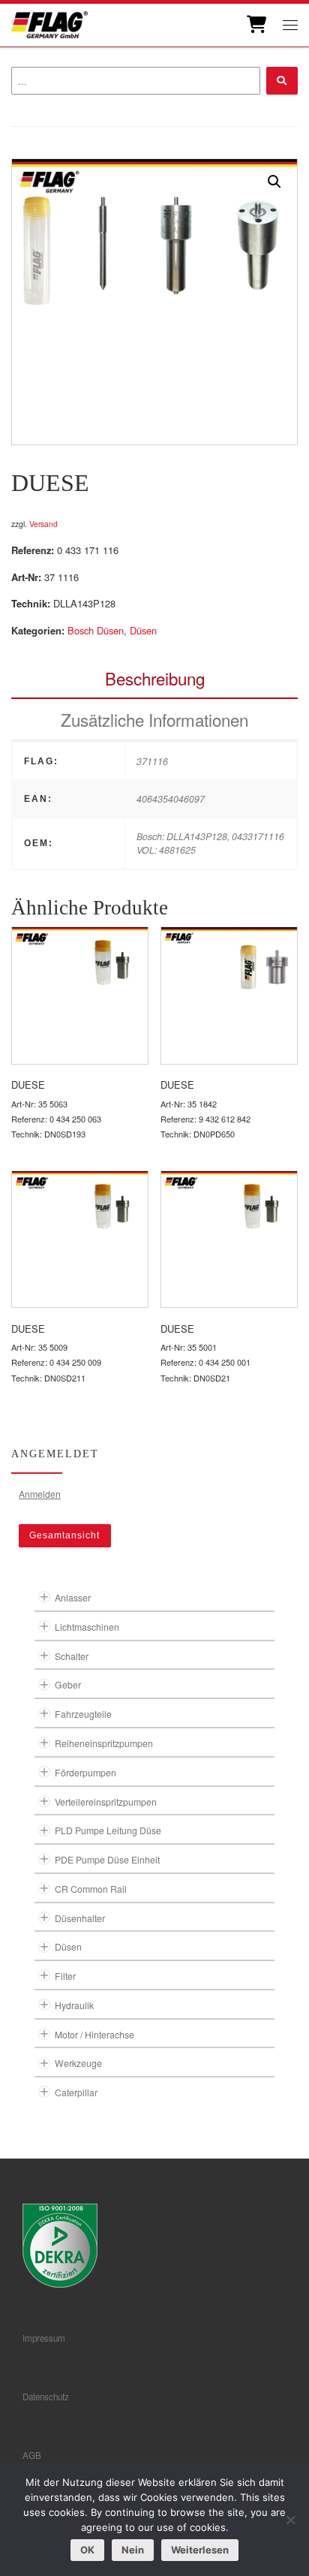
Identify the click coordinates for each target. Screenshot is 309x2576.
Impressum (44, 2338)
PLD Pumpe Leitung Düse (108, 1830)
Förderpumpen (85, 1772)
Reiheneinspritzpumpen (104, 1743)
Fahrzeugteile (83, 1714)
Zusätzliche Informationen (154, 719)
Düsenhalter (80, 1918)
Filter (65, 1976)
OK (87, 2550)
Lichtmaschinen (87, 1627)
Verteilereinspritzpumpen (106, 1802)
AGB (32, 2455)
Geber (68, 1684)
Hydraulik (74, 2005)
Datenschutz (46, 2397)
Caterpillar (76, 2092)
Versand (43, 524)
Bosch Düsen (96, 630)
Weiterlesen (200, 2550)
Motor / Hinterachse (94, 2034)
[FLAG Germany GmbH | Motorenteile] (49, 23)
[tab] (154, 678)
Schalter (72, 1656)
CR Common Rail (91, 1889)
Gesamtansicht (64, 1535)
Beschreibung (155, 678)
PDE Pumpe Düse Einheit (107, 1859)
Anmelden (40, 1494)
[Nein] (290, 2520)
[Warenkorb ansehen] (255, 25)
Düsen (143, 630)
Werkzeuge (78, 2063)
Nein (133, 2550)
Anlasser (73, 1597)
